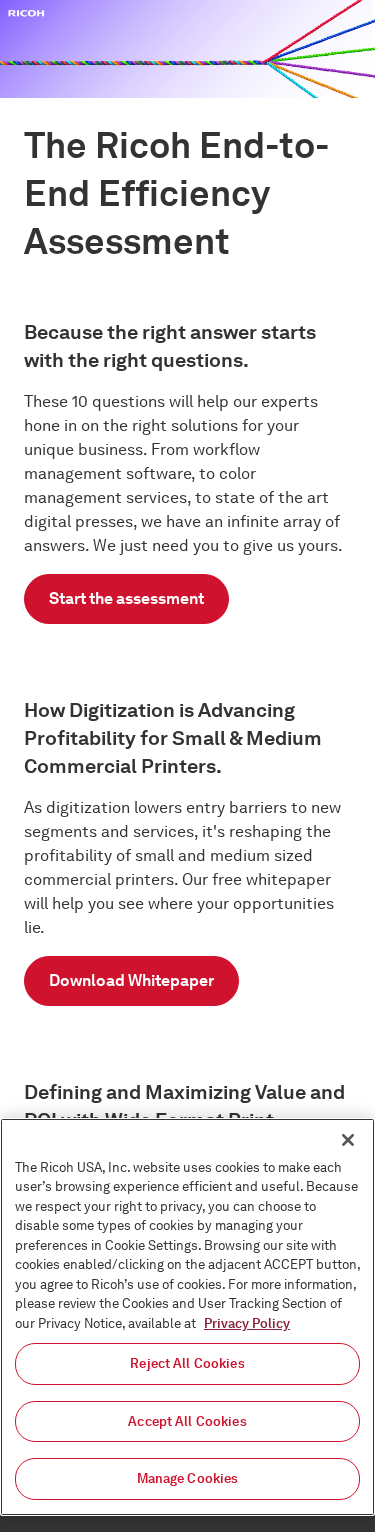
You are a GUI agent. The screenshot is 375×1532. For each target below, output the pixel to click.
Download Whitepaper (131, 980)
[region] (187, 1317)
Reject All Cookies (187, 1363)
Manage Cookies (188, 1478)
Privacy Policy (247, 1323)
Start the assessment (126, 598)
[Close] (348, 1140)
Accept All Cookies (187, 1421)
